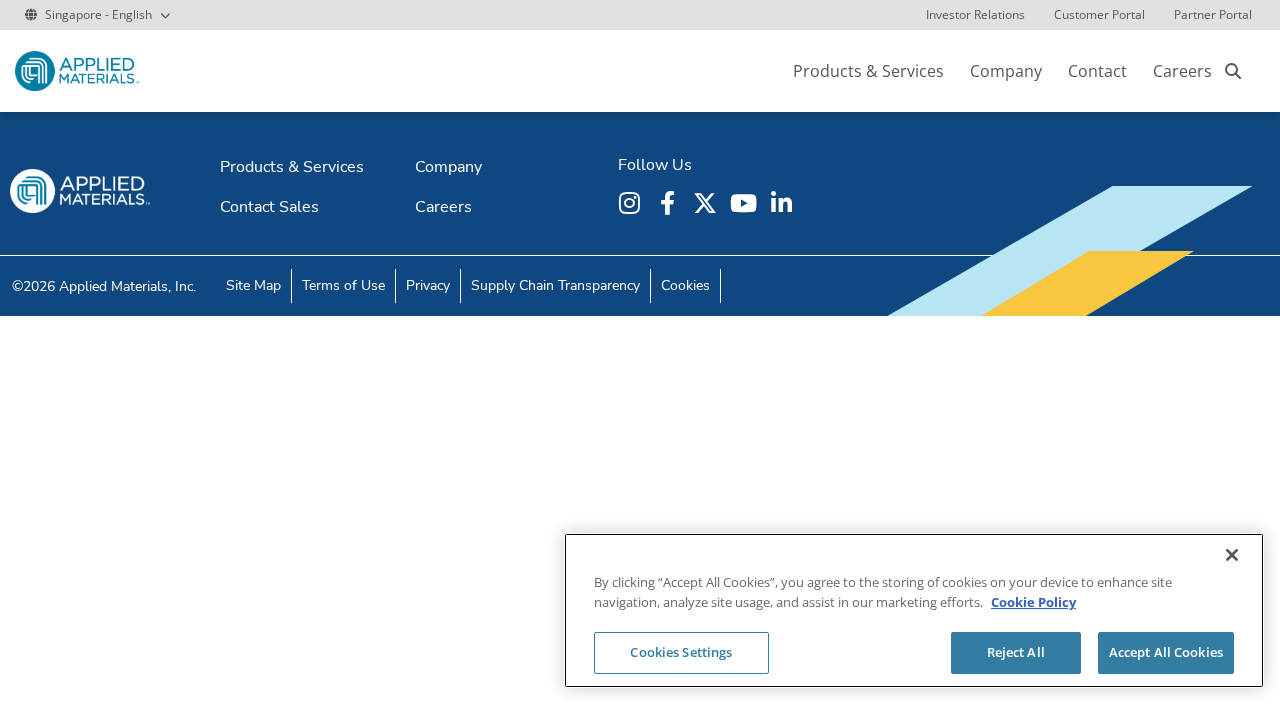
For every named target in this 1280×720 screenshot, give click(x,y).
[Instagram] (632, 203)
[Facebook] (670, 203)
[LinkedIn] (784, 203)
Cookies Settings (681, 652)
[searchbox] (1233, 71)
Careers (1182, 71)
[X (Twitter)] (708, 203)
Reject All (1016, 652)
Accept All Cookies (1166, 652)
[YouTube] (746, 203)
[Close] (1232, 555)
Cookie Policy (1033, 602)
